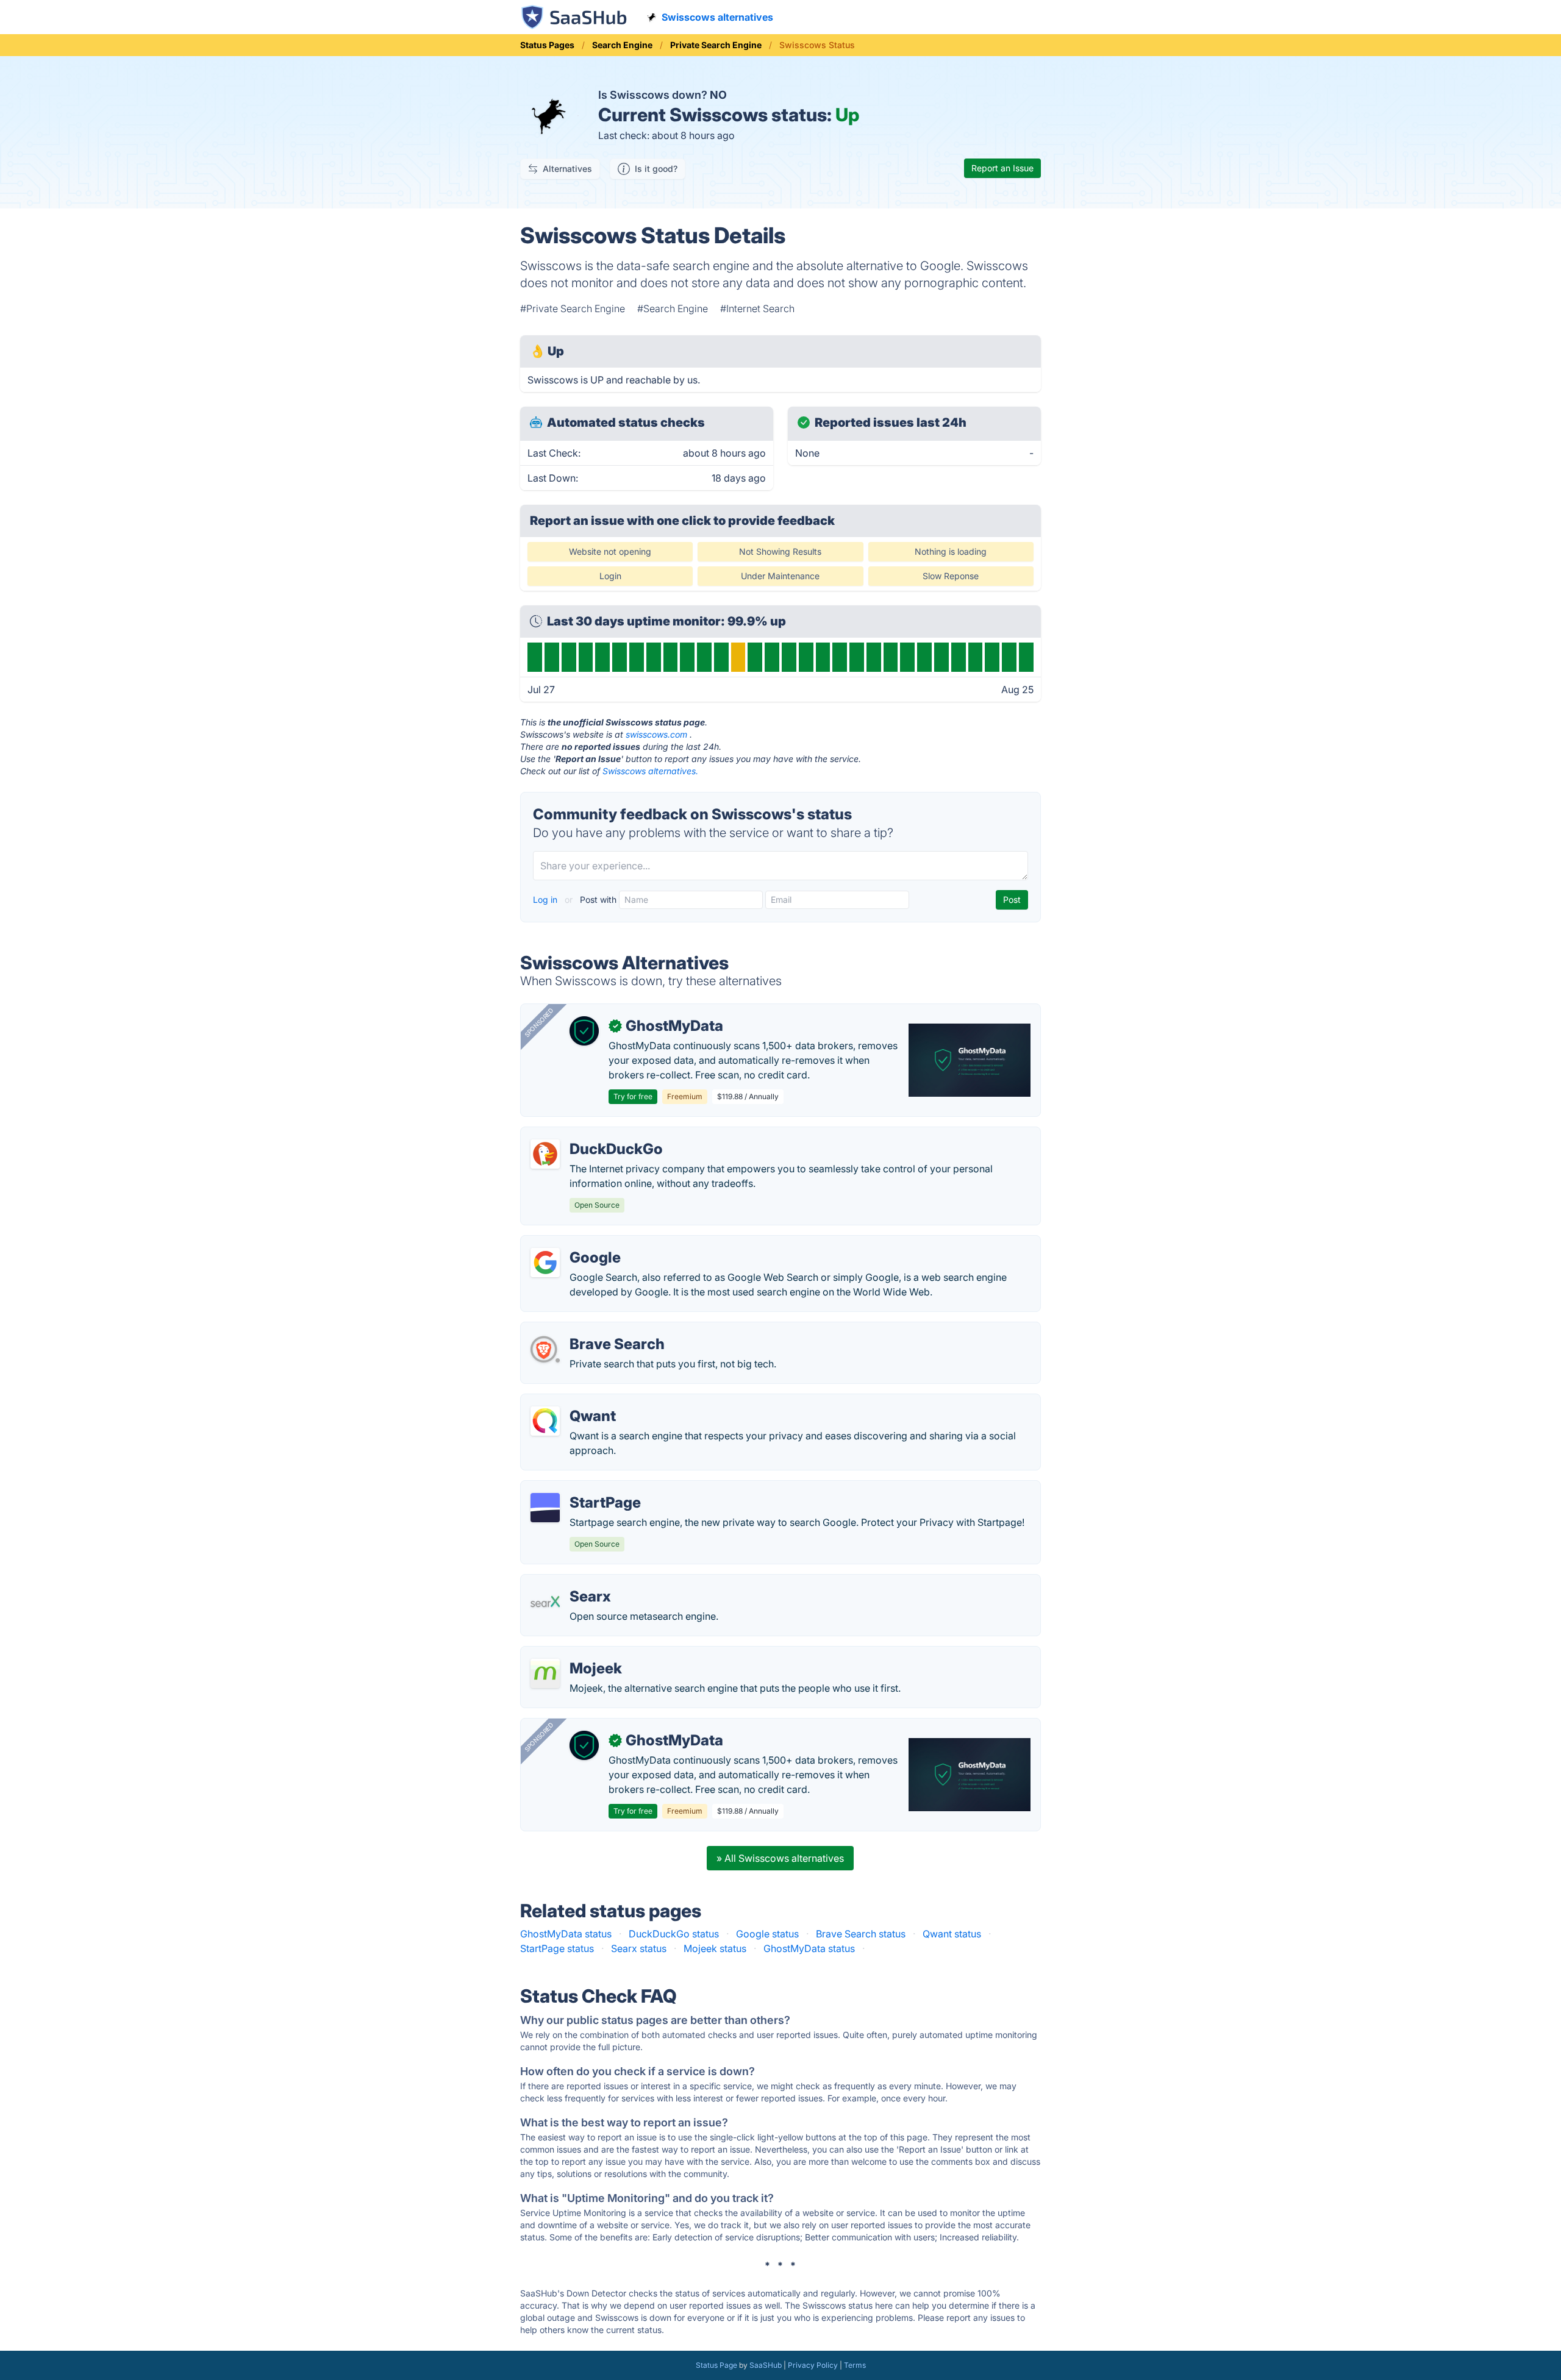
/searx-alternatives (573, 1582)
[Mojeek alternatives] (545, 1673)
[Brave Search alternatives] (545, 1349)
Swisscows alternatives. (650, 771)
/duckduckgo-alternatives (589, 1135)
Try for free (633, 1096)
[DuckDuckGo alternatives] (545, 1154)
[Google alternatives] (545, 1263)
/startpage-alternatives (582, 1488)
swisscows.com (656, 734)
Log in (546, 900)
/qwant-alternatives (575, 1402)
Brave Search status (861, 1934)
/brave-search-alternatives (591, 1330)
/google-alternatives (577, 1243)
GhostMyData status (566, 1934)
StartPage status (557, 1948)
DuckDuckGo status (674, 1934)
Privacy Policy (813, 2365)
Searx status (639, 1948)
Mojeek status (715, 1948)
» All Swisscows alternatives (780, 1858)
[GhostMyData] (584, 1031)
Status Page (716, 2365)
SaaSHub (766, 2365)
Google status (767, 1934)
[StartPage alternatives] (545, 1508)
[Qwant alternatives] (545, 1421)
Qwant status (952, 1934)
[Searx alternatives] (545, 1602)
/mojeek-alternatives (577, 1654)
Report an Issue (1002, 168)
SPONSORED (539, 1022)
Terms (855, 2365)
